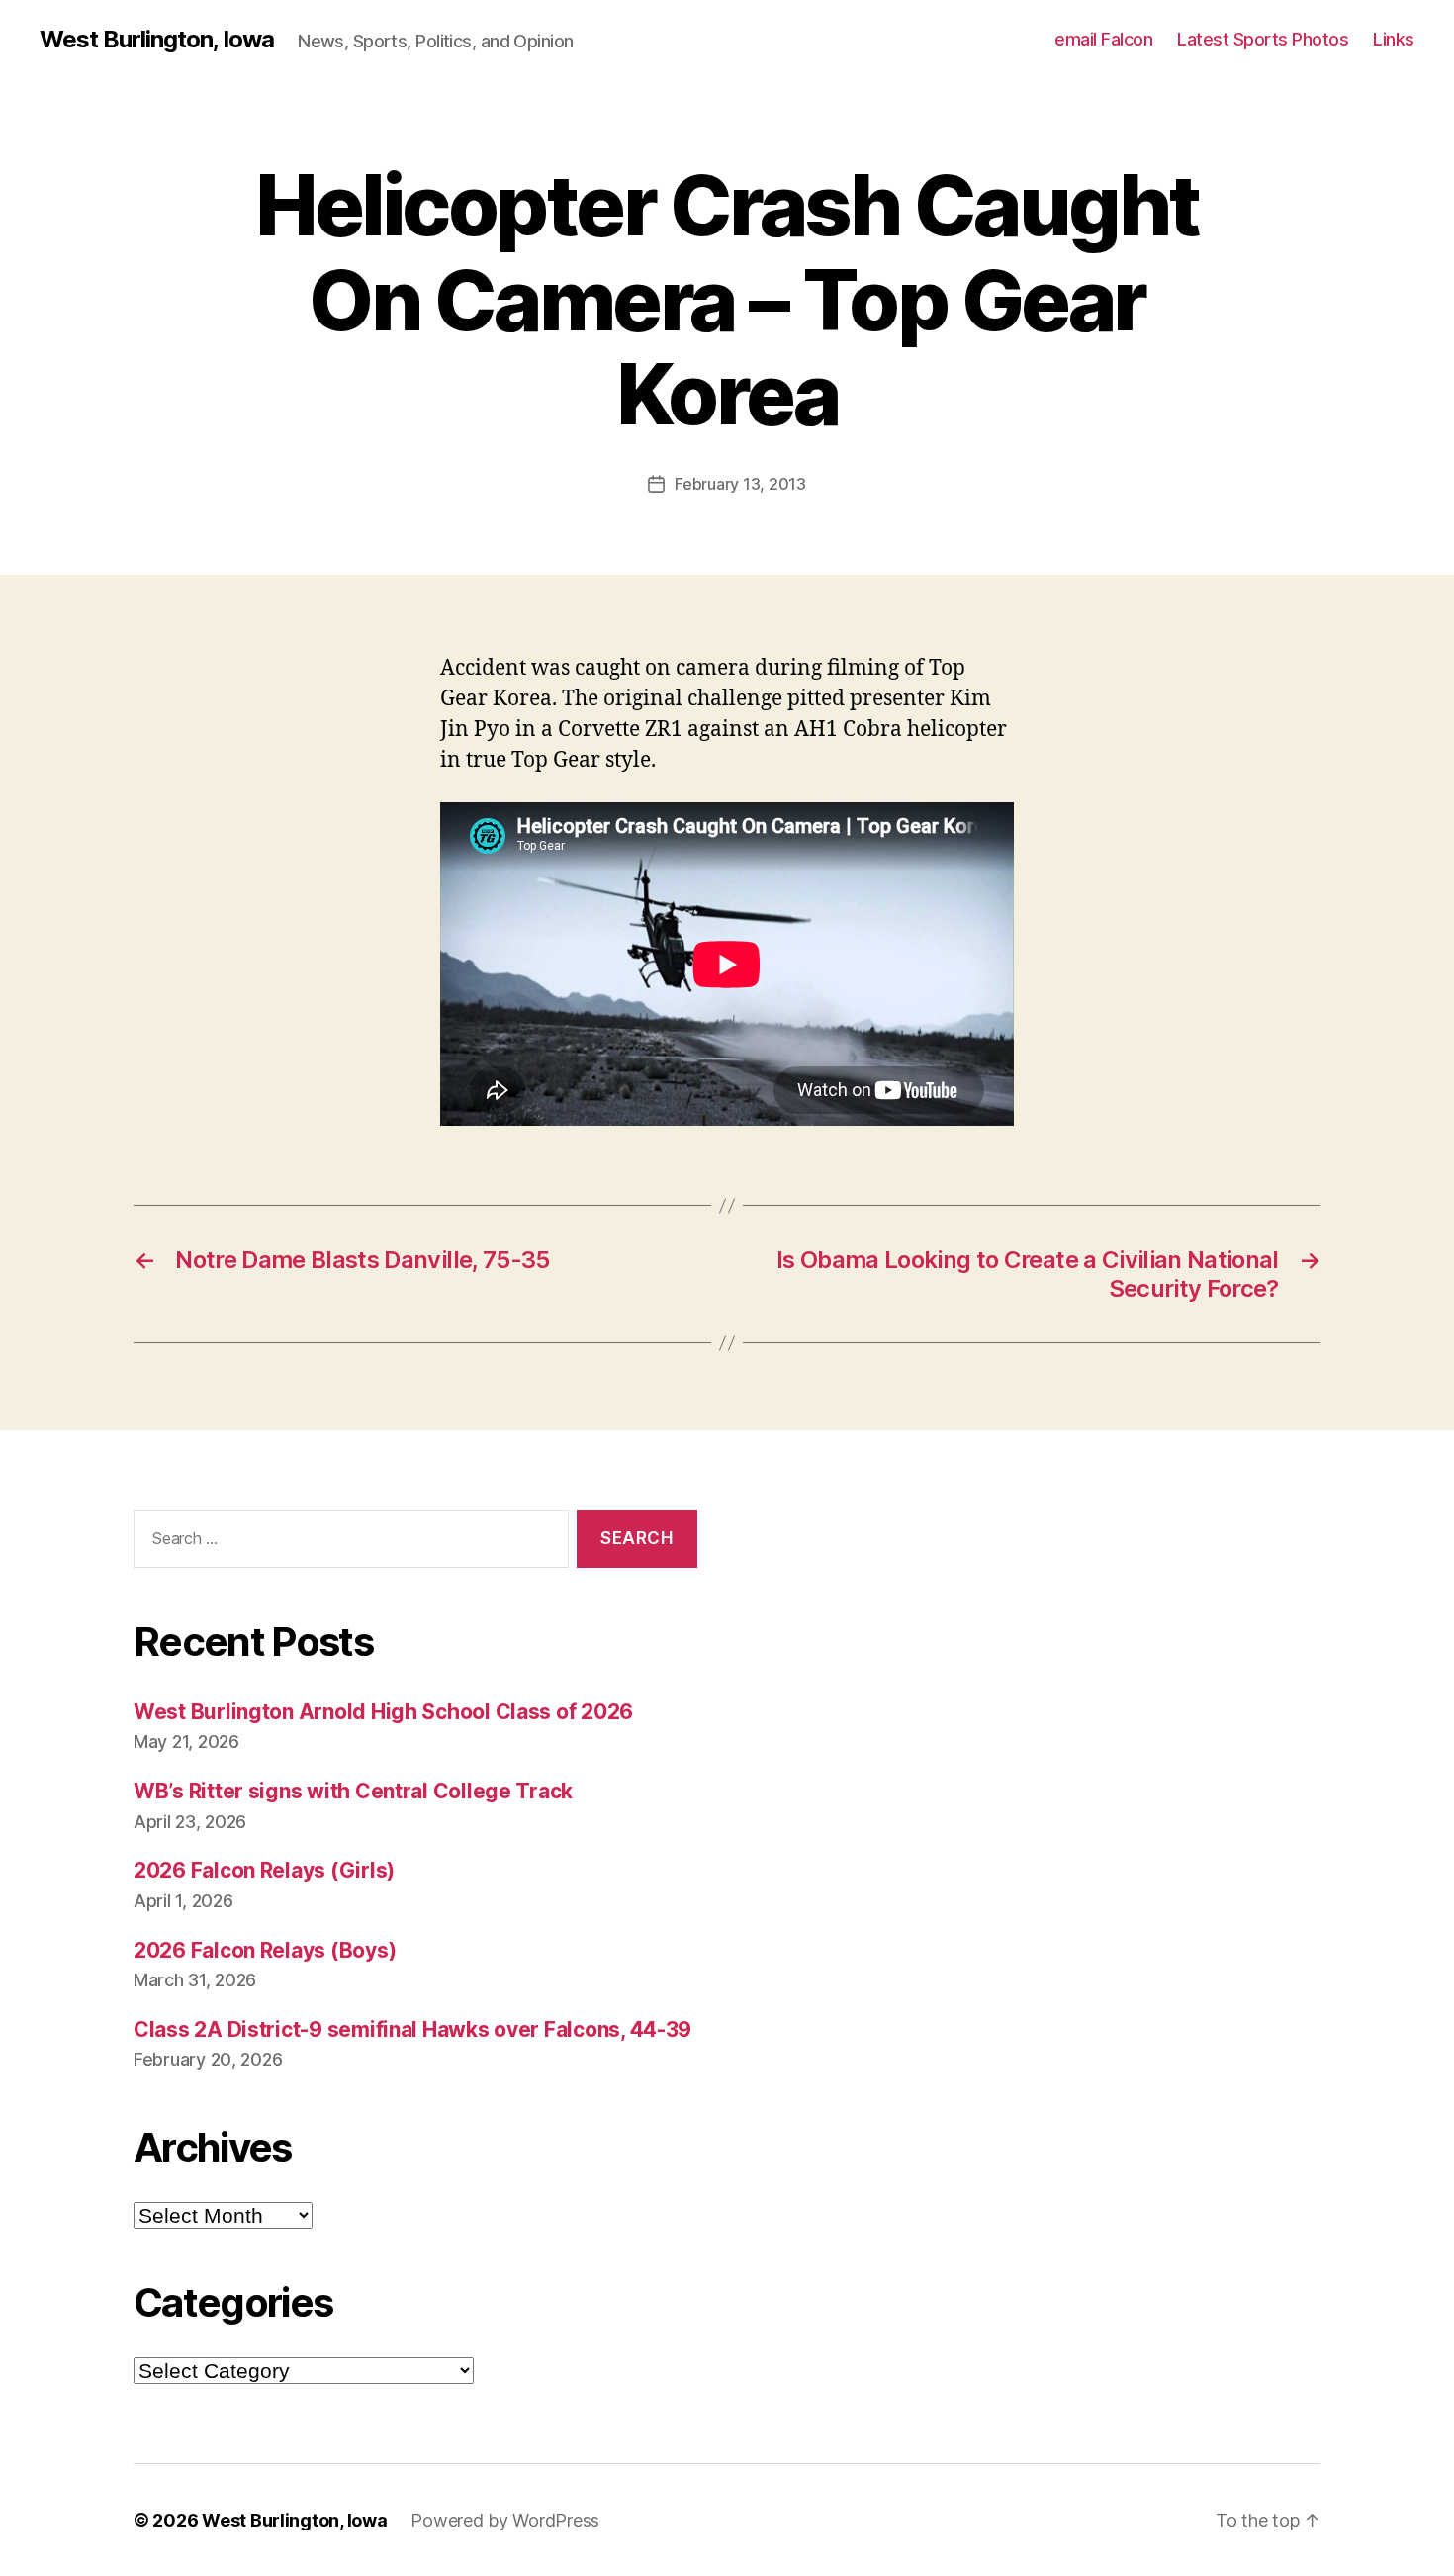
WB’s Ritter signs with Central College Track (353, 1791)
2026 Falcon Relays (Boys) (265, 1950)
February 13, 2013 (740, 484)
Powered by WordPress (505, 2520)
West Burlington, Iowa (157, 40)
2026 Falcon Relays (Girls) (264, 1870)
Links (1394, 39)
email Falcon (1103, 39)
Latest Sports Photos (1263, 39)
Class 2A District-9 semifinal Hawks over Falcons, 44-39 (412, 2029)
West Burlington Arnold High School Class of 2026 (383, 1712)
